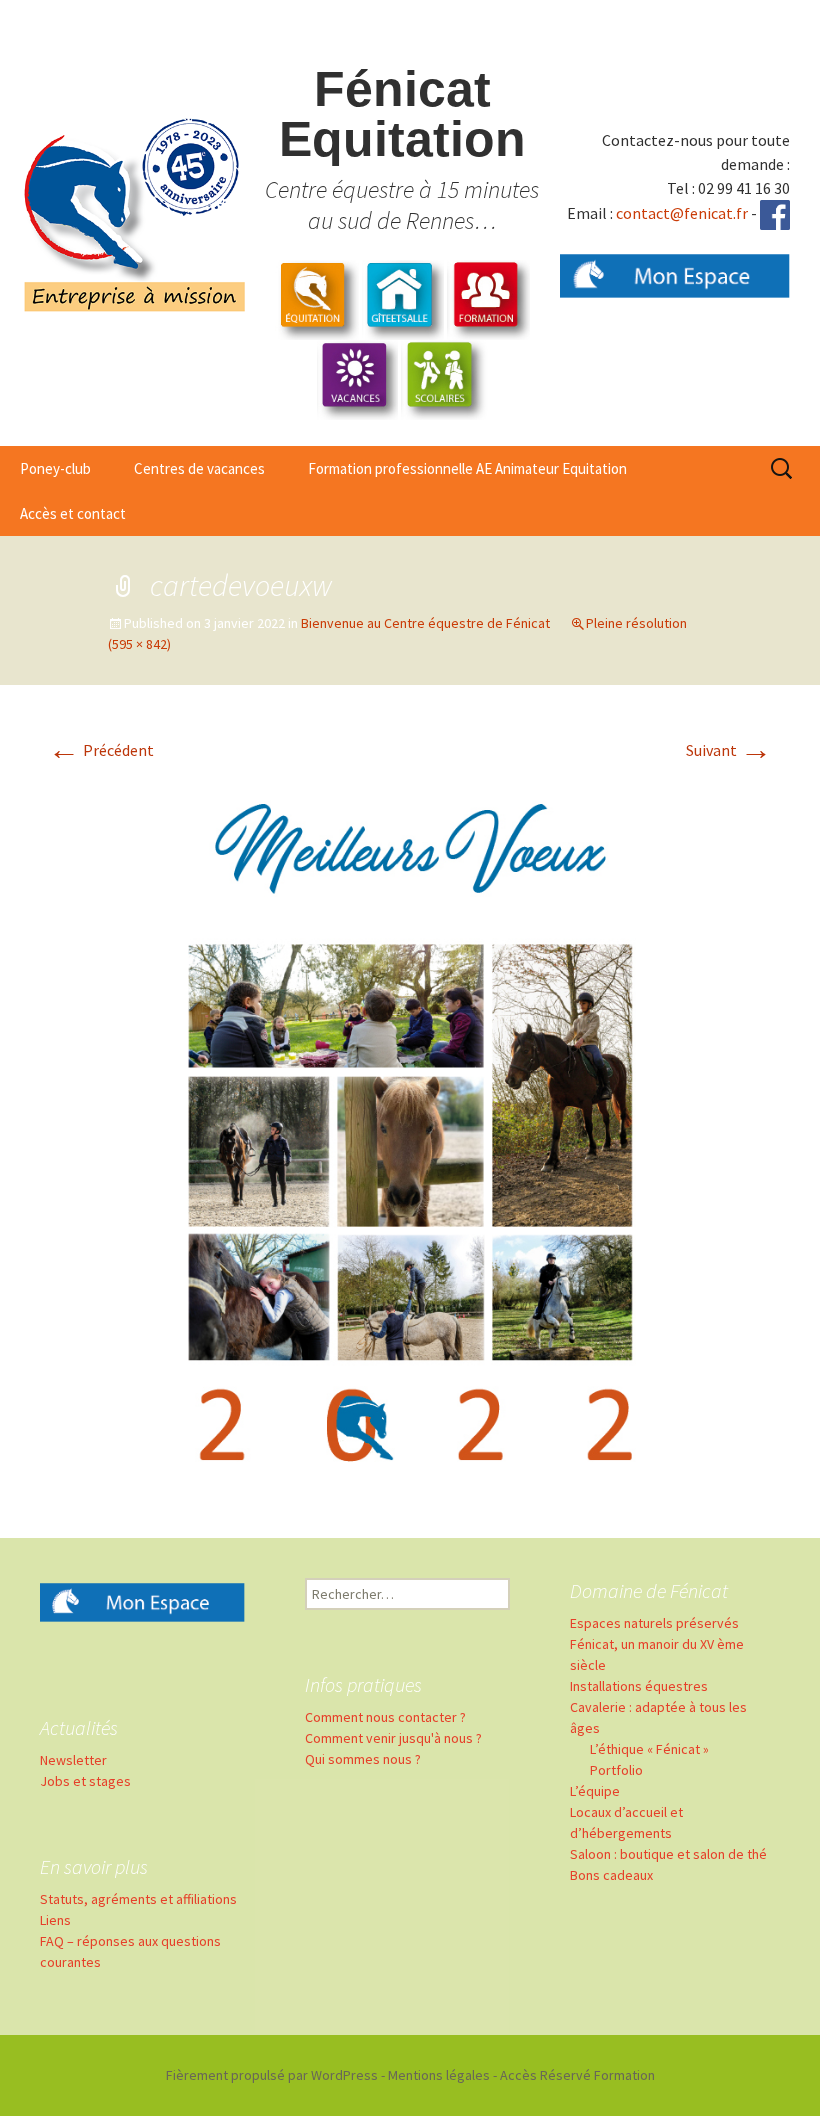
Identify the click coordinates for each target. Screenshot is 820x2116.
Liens (55, 1920)
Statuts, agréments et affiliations (138, 1899)
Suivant (729, 750)
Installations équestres (639, 1686)
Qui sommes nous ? (363, 1759)
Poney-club (55, 468)
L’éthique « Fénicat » (649, 1749)
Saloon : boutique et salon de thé (668, 1854)
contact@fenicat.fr (682, 213)
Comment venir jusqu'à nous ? (393, 1738)
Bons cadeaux (611, 1875)
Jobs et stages (85, 1781)
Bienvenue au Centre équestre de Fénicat (425, 623)
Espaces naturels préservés (654, 1623)
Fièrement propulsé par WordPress (272, 2075)
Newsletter (73, 1760)
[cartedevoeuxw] (410, 1133)
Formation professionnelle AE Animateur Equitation (467, 468)
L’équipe (595, 1791)
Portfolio (616, 1770)
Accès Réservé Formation (577, 2075)
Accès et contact (73, 513)
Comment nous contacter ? (385, 1717)
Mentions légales (439, 2075)
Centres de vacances (199, 468)
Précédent (101, 750)
